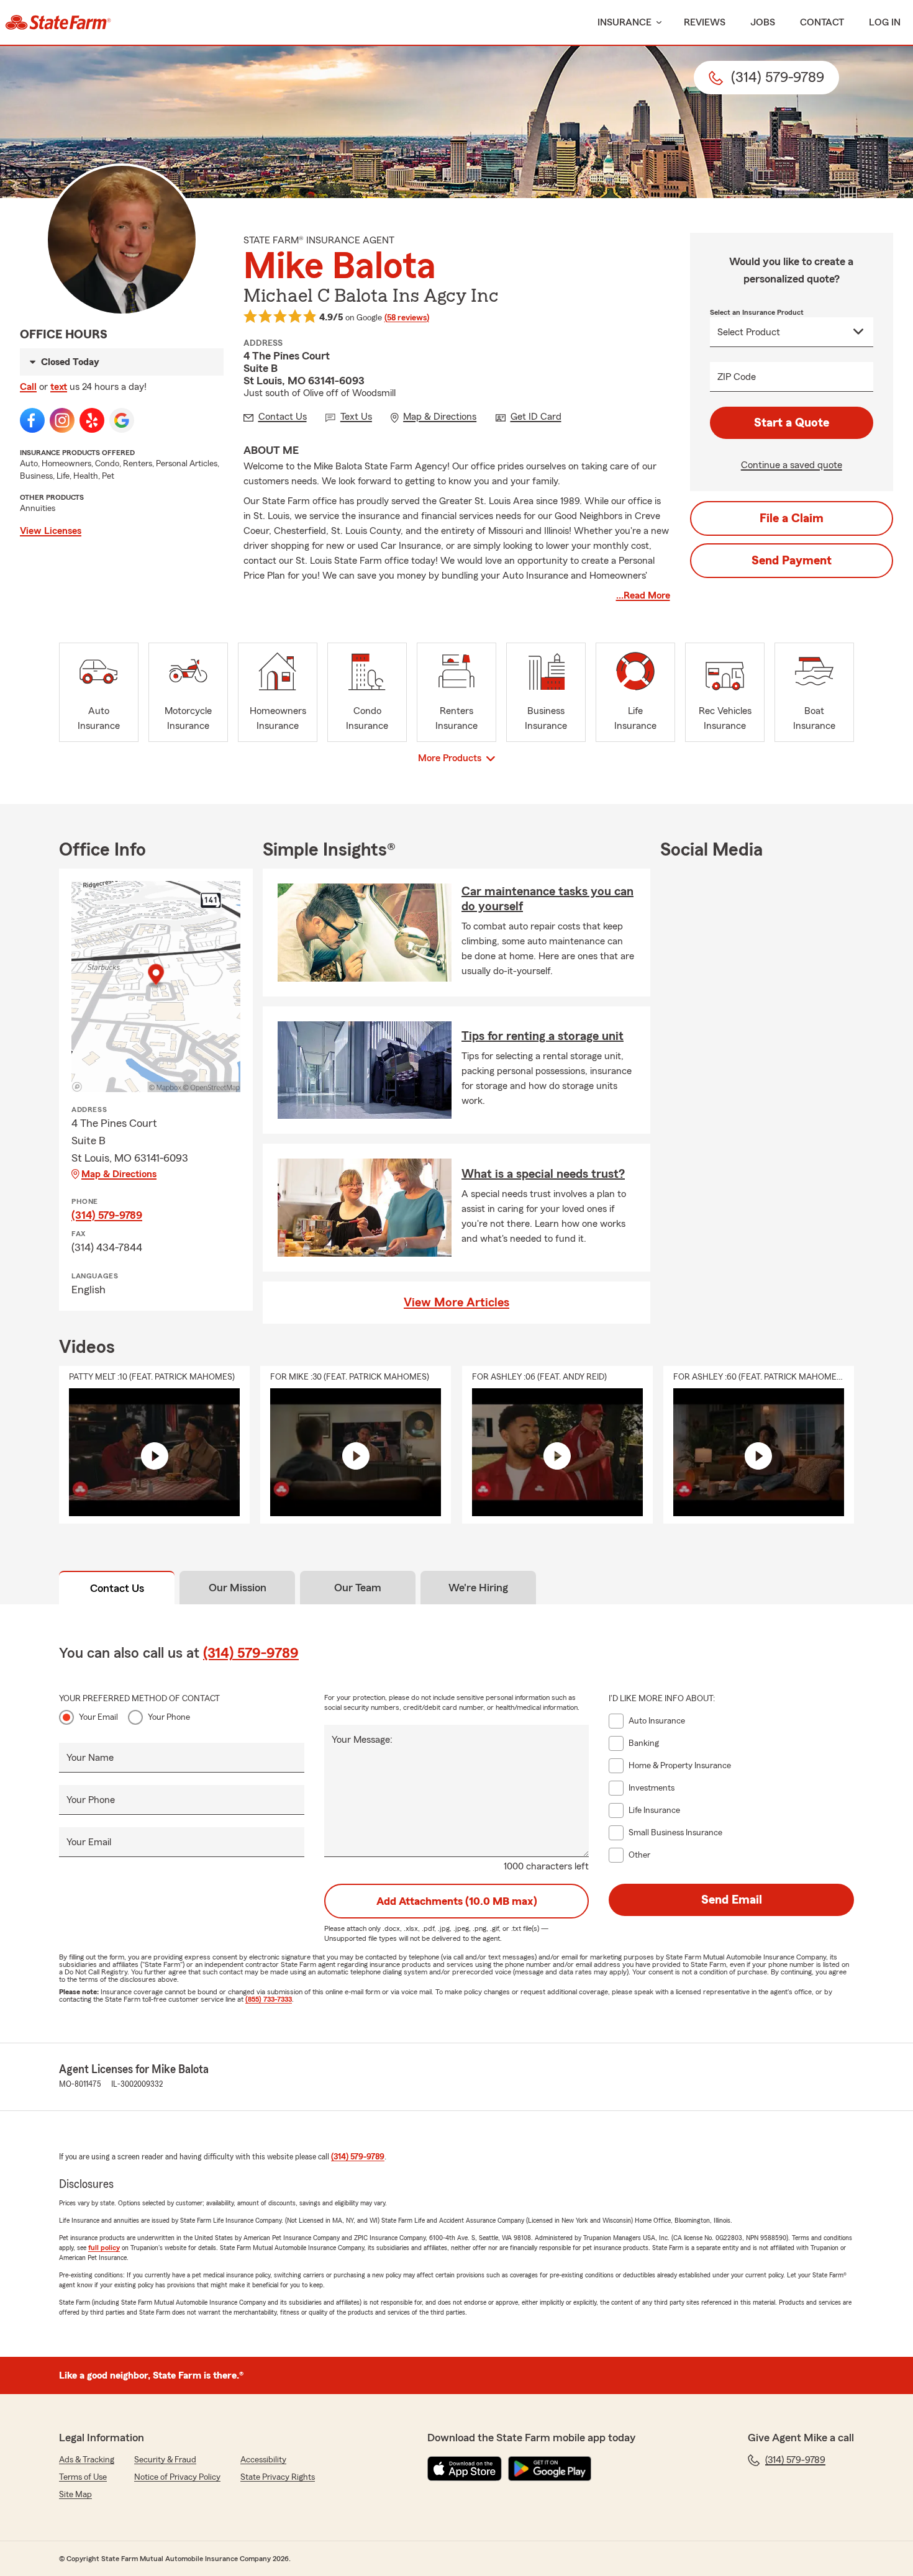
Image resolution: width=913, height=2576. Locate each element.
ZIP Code (737, 377)
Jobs (763, 22)
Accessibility (263, 2460)
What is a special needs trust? (543, 1174)
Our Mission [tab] (238, 1588)
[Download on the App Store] (465, 2469)
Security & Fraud (165, 2460)
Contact (822, 22)
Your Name (90, 1758)
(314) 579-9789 (107, 1215)
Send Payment (792, 561)
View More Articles (457, 1303)
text (59, 387)
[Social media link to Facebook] (32, 420)
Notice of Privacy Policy (177, 2477)
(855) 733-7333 (269, 1999)
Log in (885, 22)
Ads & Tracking (87, 2460)
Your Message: (362, 1740)
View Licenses (51, 531)
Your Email (98, 1717)
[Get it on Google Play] (550, 2469)
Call (28, 387)
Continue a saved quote (792, 465)
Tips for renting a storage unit (543, 1036)
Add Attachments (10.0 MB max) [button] (457, 1901)
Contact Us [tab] (117, 1588)
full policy (104, 2248)
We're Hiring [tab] (478, 1588)
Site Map (75, 2495)
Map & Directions (119, 1174)
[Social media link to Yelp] (92, 420)
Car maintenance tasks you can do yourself (547, 899)
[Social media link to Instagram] (62, 420)
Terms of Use (83, 2477)
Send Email (732, 1900)
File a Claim (792, 518)
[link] (58, 22)
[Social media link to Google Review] (122, 420)
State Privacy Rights (278, 2477)
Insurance (625, 22)
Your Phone (169, 1717)
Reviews (705, 22)
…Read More (643, 595)
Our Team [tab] (358, 1588)
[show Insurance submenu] (656, 23)
